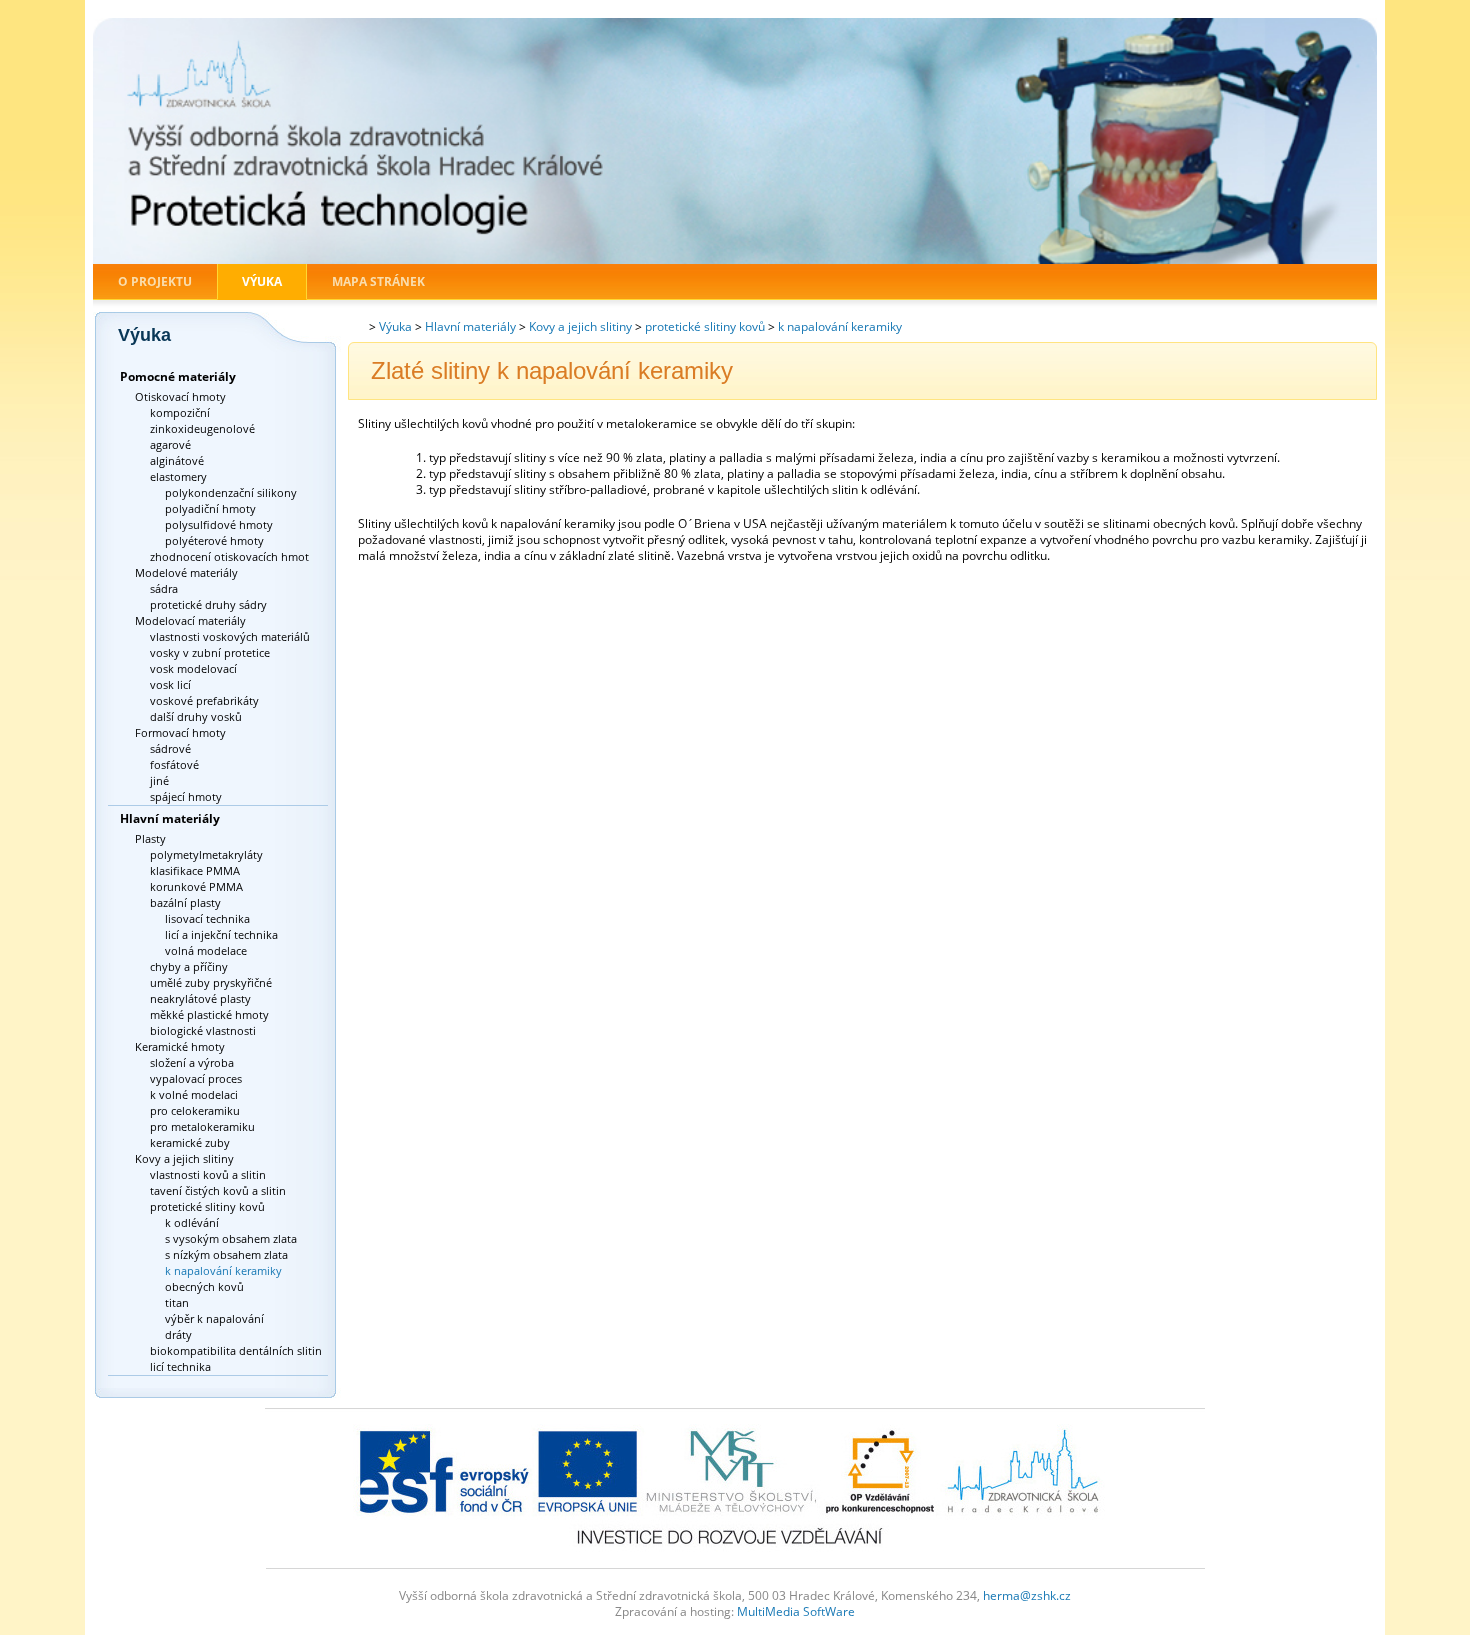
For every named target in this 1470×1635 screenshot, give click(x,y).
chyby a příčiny (189, 966)
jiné (159, 780)
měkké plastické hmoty (209, 1014)
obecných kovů (204, 1286)
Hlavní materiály (170, 818)
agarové (170, 444)
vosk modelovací (193, 668)
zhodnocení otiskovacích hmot (229, 556)
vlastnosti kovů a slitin (208, 1174)
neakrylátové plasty (200, 998)
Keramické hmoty (180, 1046)
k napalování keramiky (223, 1270)
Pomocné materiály (178, 376)
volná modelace (206, 950)
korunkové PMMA (196, 886)
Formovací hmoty (180, 732)
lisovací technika (207, 918)
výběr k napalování (214, 1318)
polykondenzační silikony (231, 492)
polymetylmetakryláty (206, 854)
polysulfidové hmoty (219, 524)
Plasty (150, 838)
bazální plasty (185, 902)
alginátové (177, 460)
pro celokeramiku (195, 1110)
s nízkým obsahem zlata (226, 1254)
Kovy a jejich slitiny (184, 1158)
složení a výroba (192, 1062)
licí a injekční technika (221, 934)
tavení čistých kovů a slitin (218, 1190)
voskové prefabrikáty (204, 700)
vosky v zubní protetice (210, 652)
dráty (178, 1334)
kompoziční (180, 412)
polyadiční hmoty (210, 508)
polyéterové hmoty (214, 540)
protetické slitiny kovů (207, 1206)
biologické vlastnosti (203, 1030)
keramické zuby (190, 1142)
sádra (164, 588)
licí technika (180, 1366)
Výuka (262, 281)
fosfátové (174, 764)
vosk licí (170, 684)
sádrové (170, 748)
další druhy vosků (196, 716)
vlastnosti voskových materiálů (230, 636)
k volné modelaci (194, 1094)
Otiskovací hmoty (180, 396)
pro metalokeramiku (202, 1126)
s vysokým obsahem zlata (231, 1238)
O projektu (155, 281)
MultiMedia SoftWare (796, 1611)
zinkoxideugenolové (202, 428)
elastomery (178, 476)
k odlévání (192, 1222)
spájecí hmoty (186, 796)
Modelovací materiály (190, 620)
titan (177, 1302)
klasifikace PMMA (195, 870)
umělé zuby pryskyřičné (211, 982)
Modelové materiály (186, 572)
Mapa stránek (378, 281)
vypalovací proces (196, 1078)
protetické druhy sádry (208, 604)
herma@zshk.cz (1027, 1595)
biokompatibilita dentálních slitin (236, 1350)
